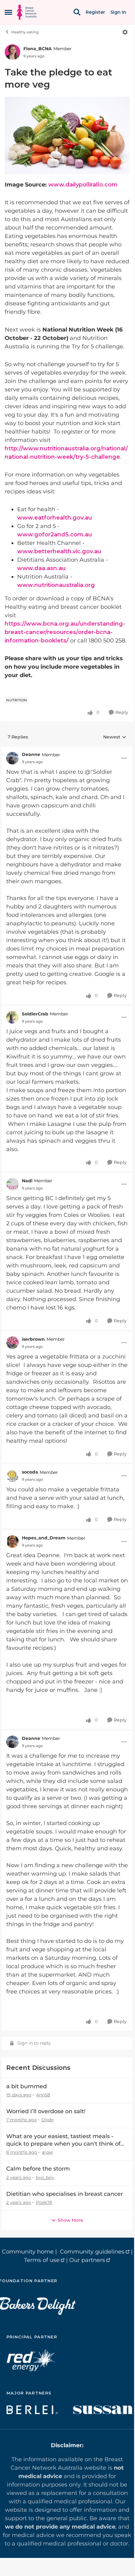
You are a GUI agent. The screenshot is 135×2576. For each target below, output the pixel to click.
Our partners (87, 2260)
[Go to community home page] (27, 12)
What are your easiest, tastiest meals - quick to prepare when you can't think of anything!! (63, 2140)
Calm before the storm (38, 2169)
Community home (28, 2252)
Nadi (27, 1181)
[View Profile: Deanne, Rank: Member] (12, 758)
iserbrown (33, 1339)
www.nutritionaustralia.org (56, 585)
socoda (30, 1472)
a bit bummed (27, 2086)
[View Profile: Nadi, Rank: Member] (12, 1184)
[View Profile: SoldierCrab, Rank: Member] (12, 1017)
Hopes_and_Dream (44, 1538)
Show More (70, 2220)
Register (95, 12)
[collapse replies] (67, 750)
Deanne (31, 754)
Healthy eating (25, 32)
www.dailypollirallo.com (83, 185)
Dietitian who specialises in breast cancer (65, 2194)
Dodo (48, 2120)
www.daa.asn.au (41, 568)
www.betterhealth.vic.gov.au (59, 551)
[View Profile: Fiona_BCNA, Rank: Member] (12, 52)
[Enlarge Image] (67, 136)
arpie (47, 2152)
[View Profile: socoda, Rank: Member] (12, 1476)
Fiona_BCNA (38, 49)
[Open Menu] (125, 32)
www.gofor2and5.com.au (55, 535)
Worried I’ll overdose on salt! (46, 2111)
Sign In (118, 12)
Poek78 (44, 2202)
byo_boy (45, 2177)
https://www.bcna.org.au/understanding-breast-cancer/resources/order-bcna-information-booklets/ (65, 632)
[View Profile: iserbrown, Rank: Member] (12, 1343)
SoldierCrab (35, 1014)
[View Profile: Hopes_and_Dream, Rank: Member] (12, 1542)
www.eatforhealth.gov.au (55, 518)
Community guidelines (92, 2252)
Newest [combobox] (115, 737)
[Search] (77, 12)
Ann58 (43, 2095)
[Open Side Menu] (8, 12)
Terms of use (42, 2260)
